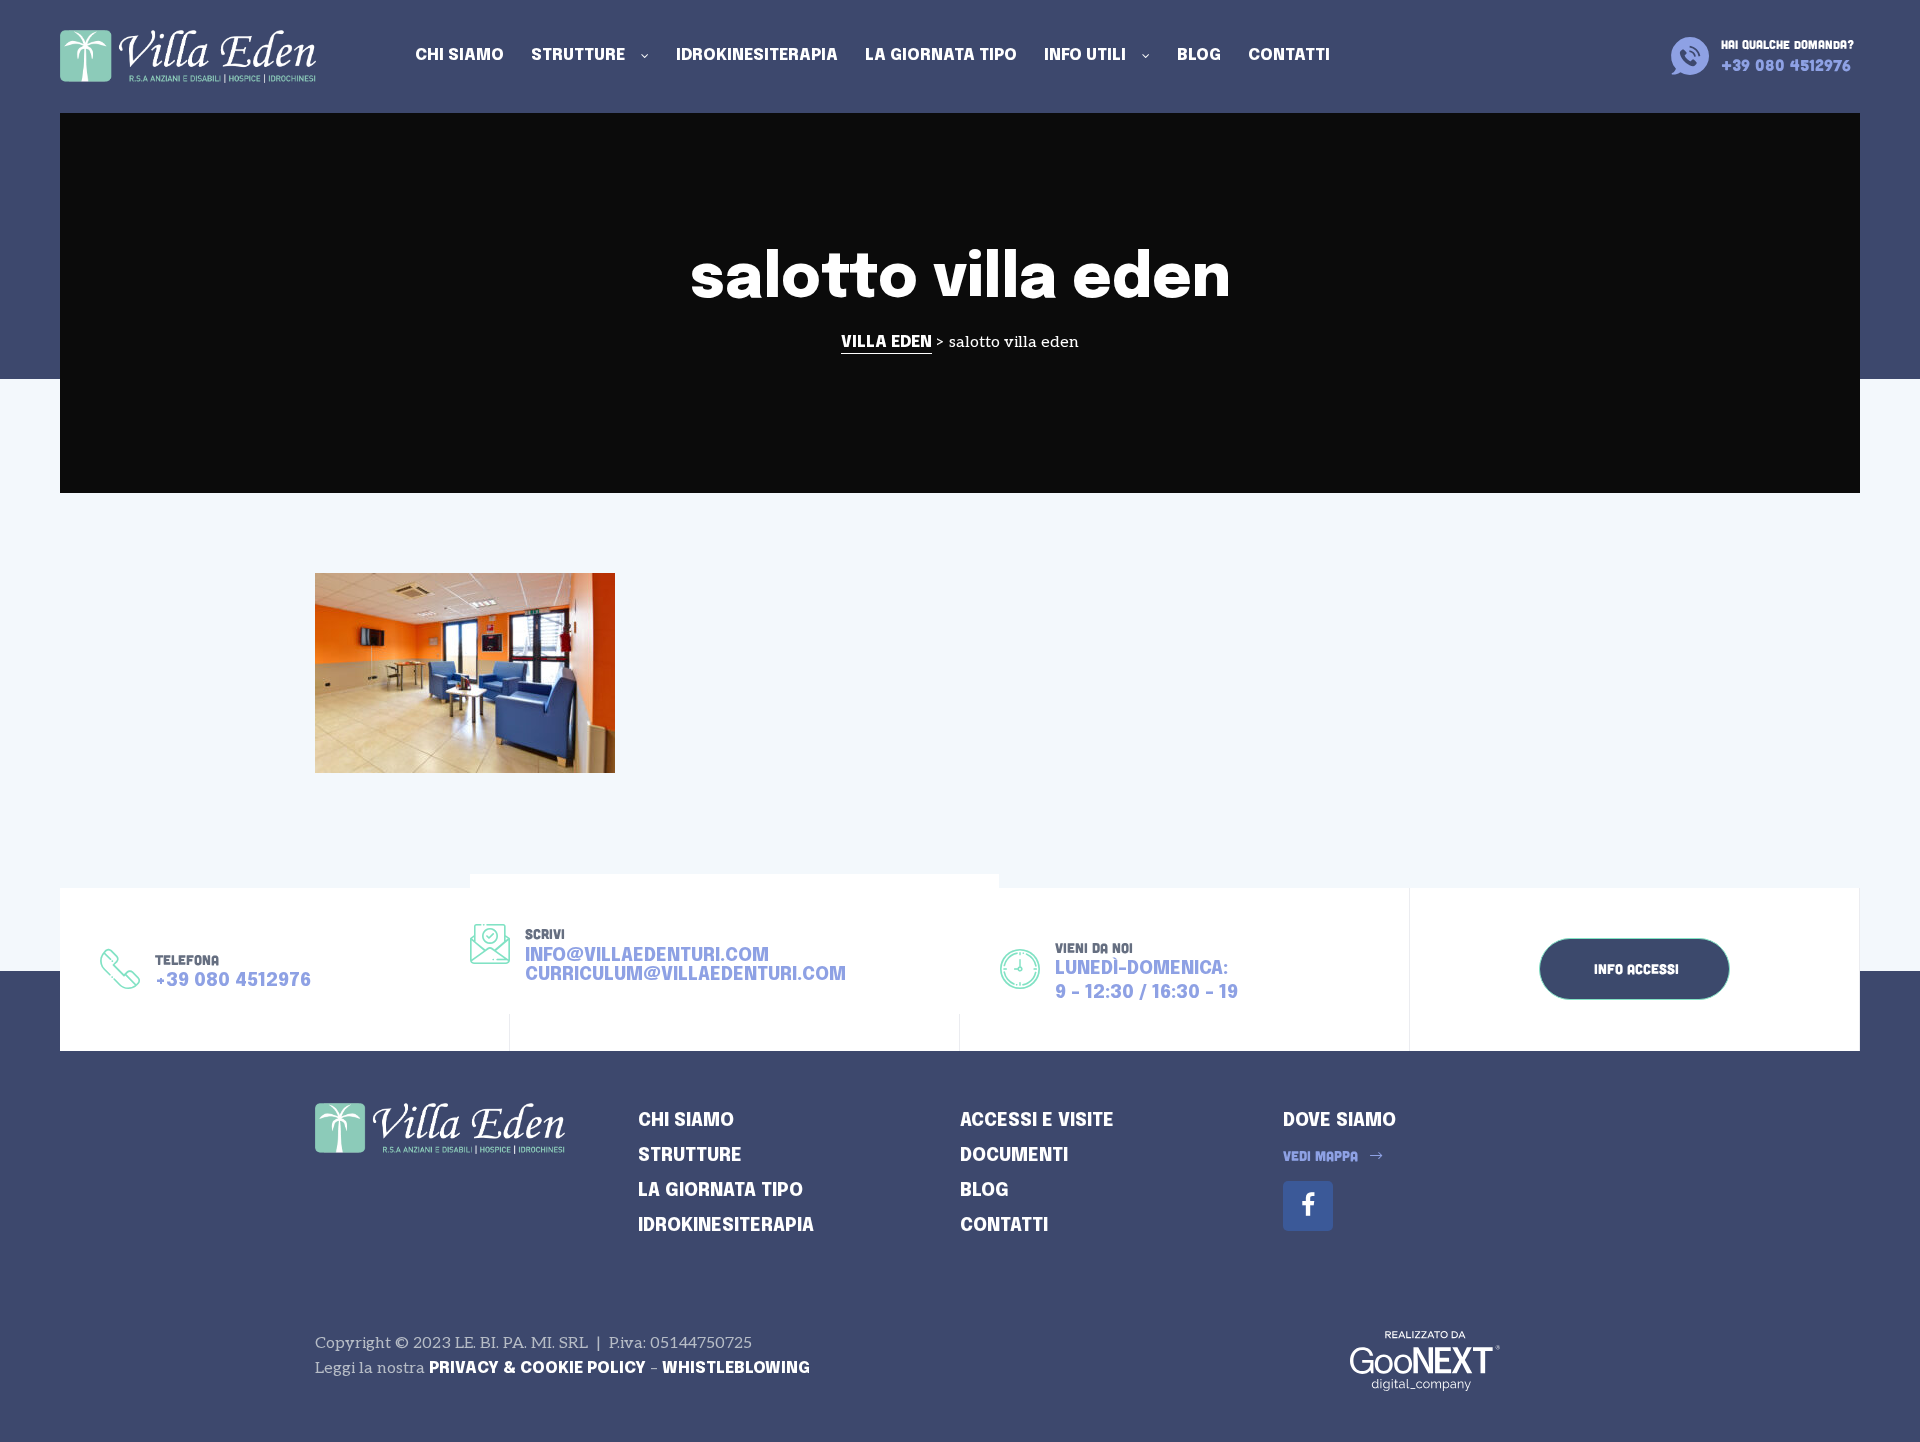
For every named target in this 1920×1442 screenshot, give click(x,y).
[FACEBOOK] (1308, 1206)
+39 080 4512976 (233, 981)
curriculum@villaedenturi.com (685, 975)
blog (984, 1191)
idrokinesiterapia (726, 1226)
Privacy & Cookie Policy (537, 1368)
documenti (1014, 1156)
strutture (690, 1156)
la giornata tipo (720, 1191)
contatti (1004, 1226)
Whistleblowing (736, 1368)
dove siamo (1339, 1121)
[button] (1634, 969)
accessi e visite (1037, 1121)
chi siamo (686, 1121)
